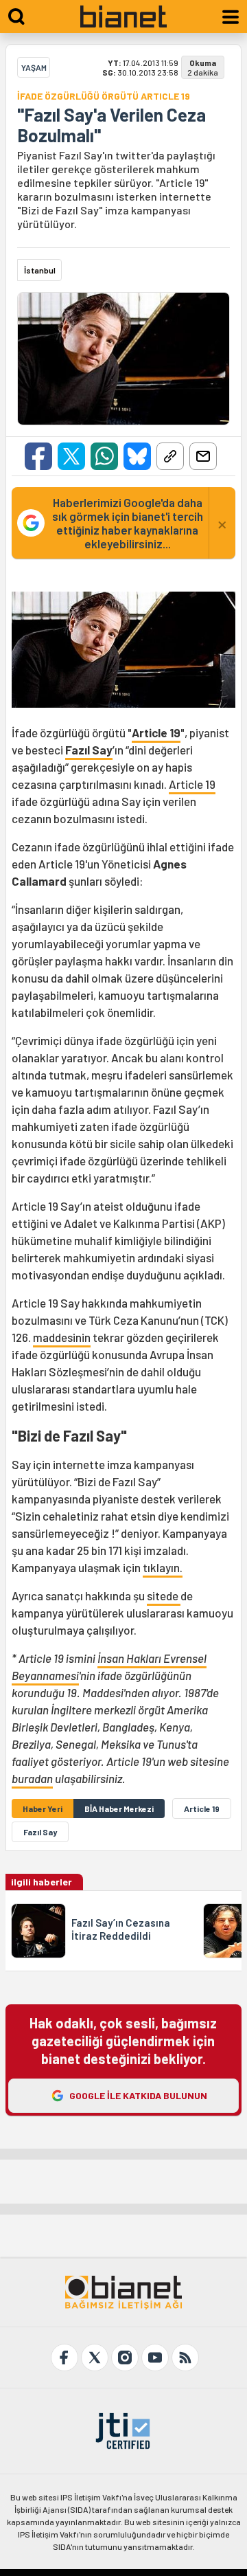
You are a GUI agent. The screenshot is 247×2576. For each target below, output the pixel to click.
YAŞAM (34, 67)
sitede (164, 1595)
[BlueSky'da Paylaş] (137, 456)
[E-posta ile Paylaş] (203, 456)
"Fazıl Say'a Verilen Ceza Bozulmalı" (111, 125)
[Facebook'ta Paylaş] (38, 456)
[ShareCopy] (170, 456)
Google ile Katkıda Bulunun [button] (138, 2095)
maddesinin (62, 1337)
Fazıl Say (89, 750)
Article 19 (192, 784)
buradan (32, 1778)
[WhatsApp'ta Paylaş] (104, 456)
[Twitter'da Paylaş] (71, 456)
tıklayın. (163, 1567)
